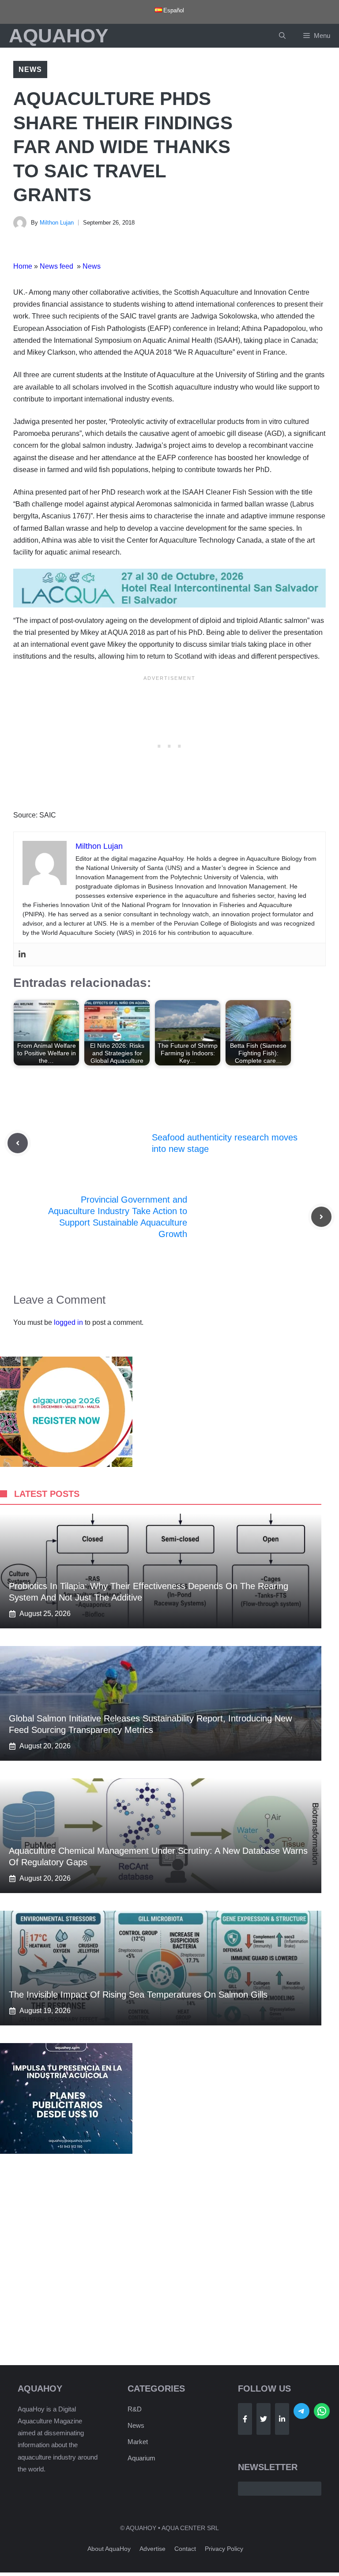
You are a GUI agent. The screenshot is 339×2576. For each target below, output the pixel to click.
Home (23, 266)
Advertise (153, 2549)
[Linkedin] (22, 954)
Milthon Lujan (57, 223)
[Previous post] (18, 1143)
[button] (282, 36)
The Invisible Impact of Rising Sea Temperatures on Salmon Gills (138, 1995)
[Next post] (321, 1217)
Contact (185, 2549)
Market (138, 2442)
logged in (68, 1322)
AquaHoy (58, 36)
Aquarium (141, 2458)
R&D (135, 2409)
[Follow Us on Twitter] (264, 2419)
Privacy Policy (224, 2549)
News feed (57, 266)
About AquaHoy (109, 2549)
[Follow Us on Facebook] (245, 2419)
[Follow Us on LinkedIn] (282, 2419)
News (30, 69)
